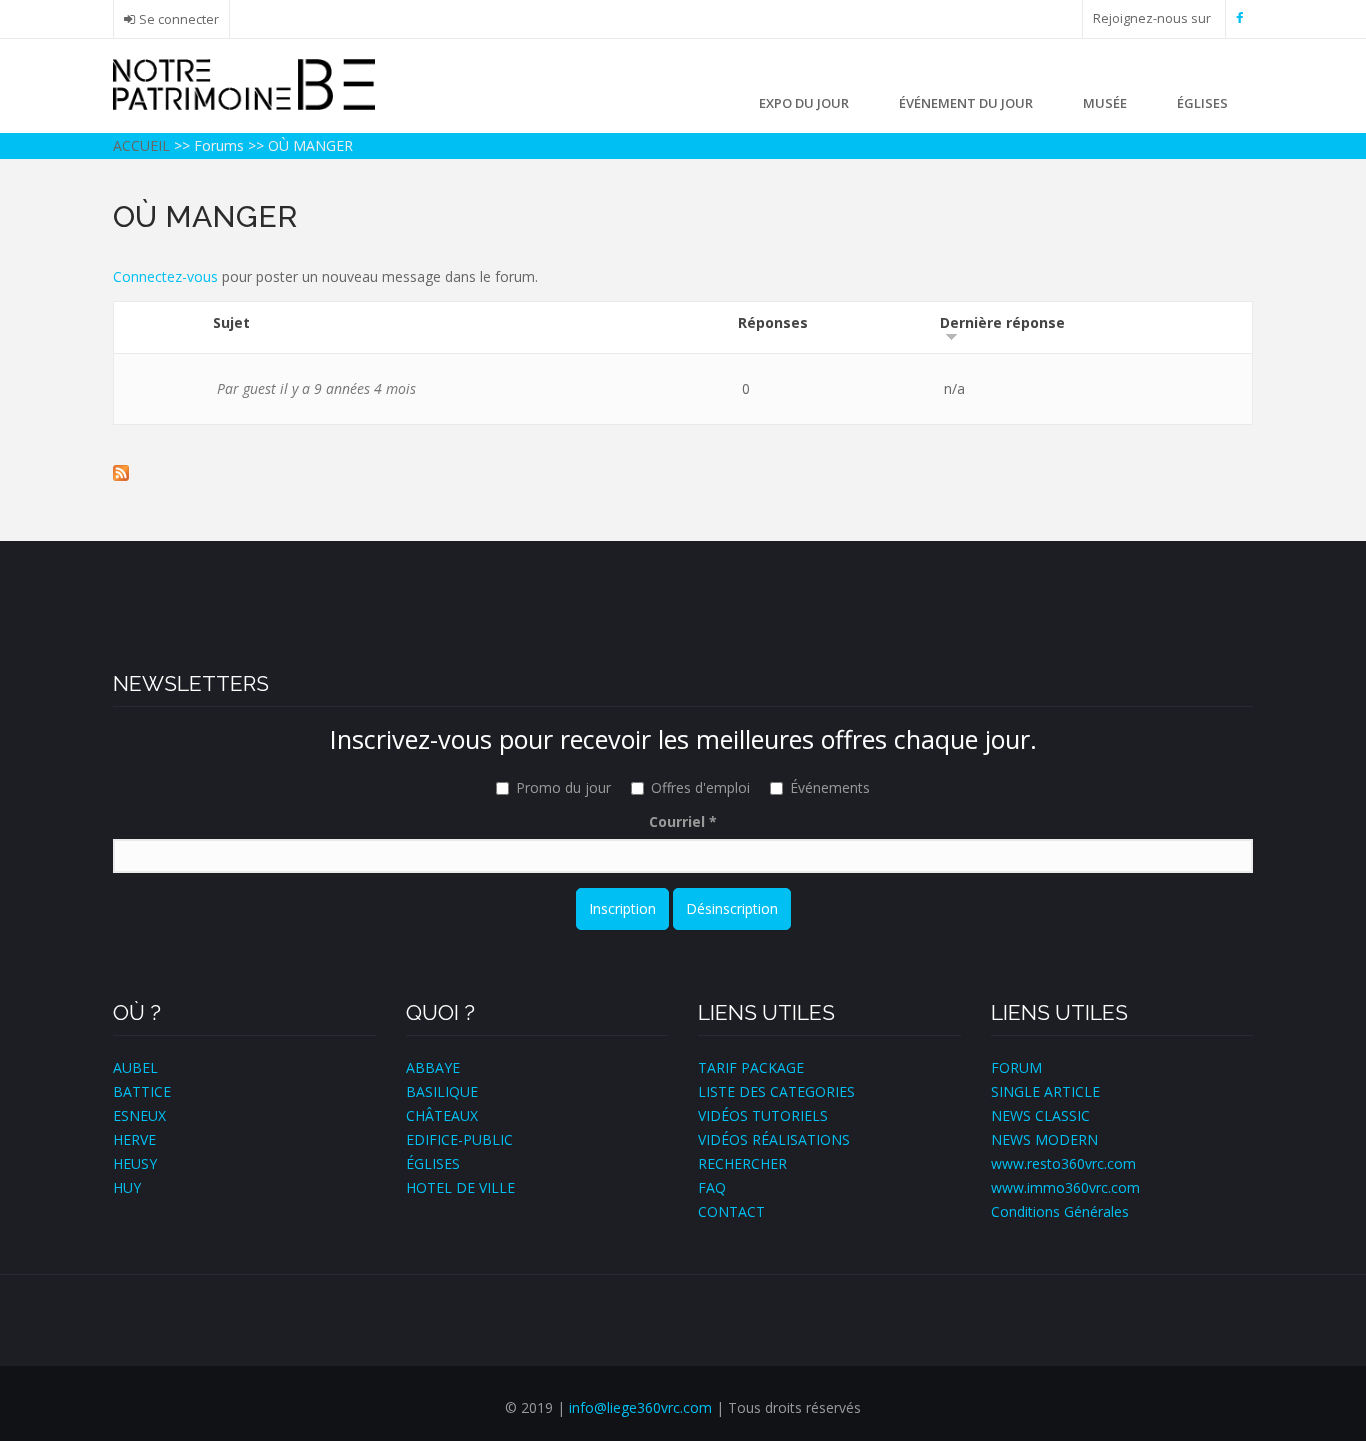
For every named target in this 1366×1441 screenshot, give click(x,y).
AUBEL (135, 1067)
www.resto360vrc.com (1063, 1163)
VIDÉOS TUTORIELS (763, 1115)
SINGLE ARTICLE (1045, 1091)
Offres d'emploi (700, 787)
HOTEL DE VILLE (460, 1187)
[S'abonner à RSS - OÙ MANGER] (683, 473)
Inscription (622, 908)
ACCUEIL (141, 145)
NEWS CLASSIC (1040, 1115)
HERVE (134, 1139)
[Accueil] (244, 82)
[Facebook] (1239, 18)
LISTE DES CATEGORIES (776, 1091)
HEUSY (135, 1163)
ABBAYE (433, 1067)
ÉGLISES (1202, 103)
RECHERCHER (742, 1163)
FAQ (712, 1187)
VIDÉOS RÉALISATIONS (774, 1139)
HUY (127, 1187)
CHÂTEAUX (442, 1115)
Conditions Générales (1060, 1211)
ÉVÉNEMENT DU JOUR (966, 103)
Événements (830, 787)
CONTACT (731, 1211)
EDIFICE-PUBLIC (459, 1139)
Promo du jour (563, 787)
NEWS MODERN (1044, 1139)
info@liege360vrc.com (640, 1407)
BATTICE (142, 1091)
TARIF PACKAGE (751, 1067)
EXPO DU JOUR (804, 103)
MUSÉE (1105, 103)
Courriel (683, 821)
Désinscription (732, 908)
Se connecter (179, 19)
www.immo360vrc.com (1065, 1187)
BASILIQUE (442, 1091)
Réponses (773, 322)
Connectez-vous (165, 276)
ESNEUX (139, 1115)
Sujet (231, 322)
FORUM (1016, 1067)
